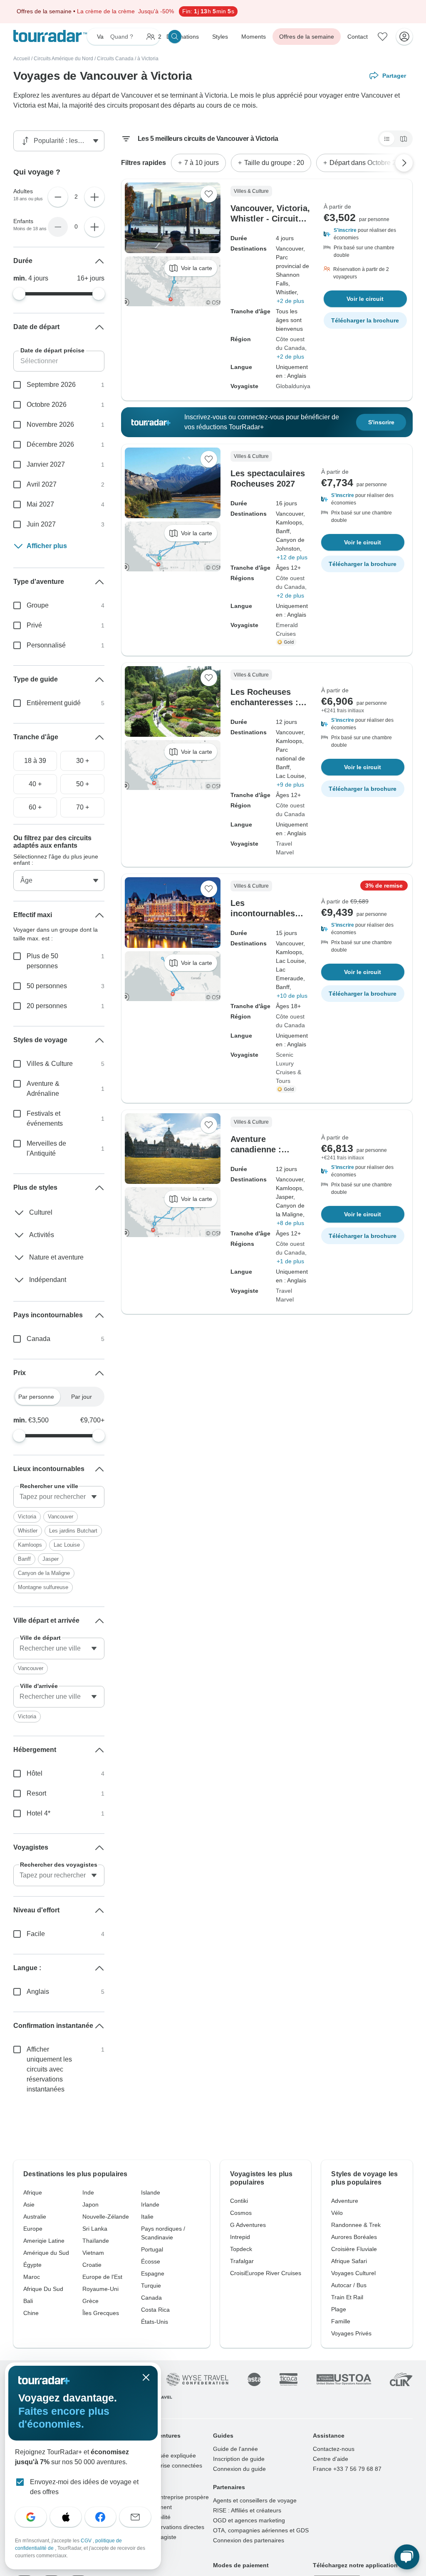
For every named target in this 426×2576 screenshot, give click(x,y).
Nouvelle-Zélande (106, 2217)
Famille (341, 2321)
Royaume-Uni (100, 2289)
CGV (87, 2541)
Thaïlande (96, 2241)
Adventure (345, 2201)
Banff (24, 1559)
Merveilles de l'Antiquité (46, 1148)
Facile (36, 1934)
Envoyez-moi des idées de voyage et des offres (84, 2487)
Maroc (32, 2277)
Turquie (151, 2286)
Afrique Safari (349, 2261)
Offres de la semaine (307, 37)
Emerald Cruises (287, 629)
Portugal (152, 2249)
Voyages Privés (351, 2333)
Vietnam (93, 2253)
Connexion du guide (239, 2469)
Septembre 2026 (51, 385)
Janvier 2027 (46, 464)
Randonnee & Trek (356, 2225)
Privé (34, 625)
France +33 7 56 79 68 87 (347, 2469)
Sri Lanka (95, 2229)
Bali (28, 2301)
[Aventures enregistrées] (383, 37)
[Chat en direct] (407, 2557)
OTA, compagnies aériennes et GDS (261, 2530)
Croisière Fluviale (354, 2249)
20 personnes (47, 1006)
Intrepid (240, 2237)
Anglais (38, 1992)
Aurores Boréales (354, 2237)
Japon (90, 2204)
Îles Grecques (101, 2313)
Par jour (82, 1397)
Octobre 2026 (47, 405)
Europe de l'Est (102, 2277)
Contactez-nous (334, 2449)
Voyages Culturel (353, 2273)
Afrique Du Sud (43, 2289)
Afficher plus (47, 546)
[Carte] (404, 139)
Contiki (239, 2201)
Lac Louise (67, 1545)
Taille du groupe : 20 (274, 163)
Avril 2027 (42, 484)
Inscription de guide (239, 2459)
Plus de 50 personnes (42, 961)
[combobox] (59, 1497)
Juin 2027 (41, 524)
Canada (38, 1339)
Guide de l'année (235, 2449)
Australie (35, 2217)
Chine (31, 2313)
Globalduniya (293, 386)
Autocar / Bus (349, 2285)
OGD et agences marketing (249, 2520)
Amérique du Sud (46, 2253)
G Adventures (248, 2225)
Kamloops (30, 1545)
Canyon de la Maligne (44, 1573)
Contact (358, 37)
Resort (36, 1793)
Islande (151, 2192)
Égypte (32, 2265)
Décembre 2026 (50, 444)
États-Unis (155, 2322)
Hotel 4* (38, 1813)
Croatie (92, 2265)
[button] (365, 234)
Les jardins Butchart (73, 1531)
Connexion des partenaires (249, 2540)
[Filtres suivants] (404, 163)
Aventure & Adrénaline (43, 1089)
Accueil (22, 59)
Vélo (337, 2213)
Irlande (150, 2204)
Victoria (27, 1517)
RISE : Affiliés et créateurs (247, 2510)
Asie (29, 2204)
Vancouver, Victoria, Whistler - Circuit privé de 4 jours (270, 219)
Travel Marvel (285, 848)
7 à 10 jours (202, 163)
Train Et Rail (347, 2297)
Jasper (51, 1559)
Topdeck (241, 2249)
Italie (147, 2217)
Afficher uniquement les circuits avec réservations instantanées (49, 2069)
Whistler (28, 1531)
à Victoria (148, 59)
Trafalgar (242, 2261)
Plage (339, 2309)
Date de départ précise (52, 350)
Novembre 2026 (50, 424)
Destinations (183, 37)
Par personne (36, 1397)
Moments (254, 37)
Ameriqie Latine (44, 2241)
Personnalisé (46, 645)
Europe (33, 2229)
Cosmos (241, 2213)
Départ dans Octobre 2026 (368, 163)
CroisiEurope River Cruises (266, 2273)
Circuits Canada (115, 59)
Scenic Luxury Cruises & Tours (289, 1068)
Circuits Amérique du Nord (63, 59)
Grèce (90, 2301)
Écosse (151, 2261)
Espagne (153, 2273)
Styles (220, 37)
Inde (88, 2192)
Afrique (33, 2192)
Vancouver (61, 1517)
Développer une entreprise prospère (161, 2497)
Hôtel (35, 1773)
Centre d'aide (331, 2459)
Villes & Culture (50, 1064)
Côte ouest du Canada (290, 343)
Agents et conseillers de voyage (255, 2500)
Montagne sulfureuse (43, 1587)
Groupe (38, 605)
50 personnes (47, 986)
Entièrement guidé (54, 703)
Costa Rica (155, 2310)
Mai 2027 (40, 504)
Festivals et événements (45, 1118)
